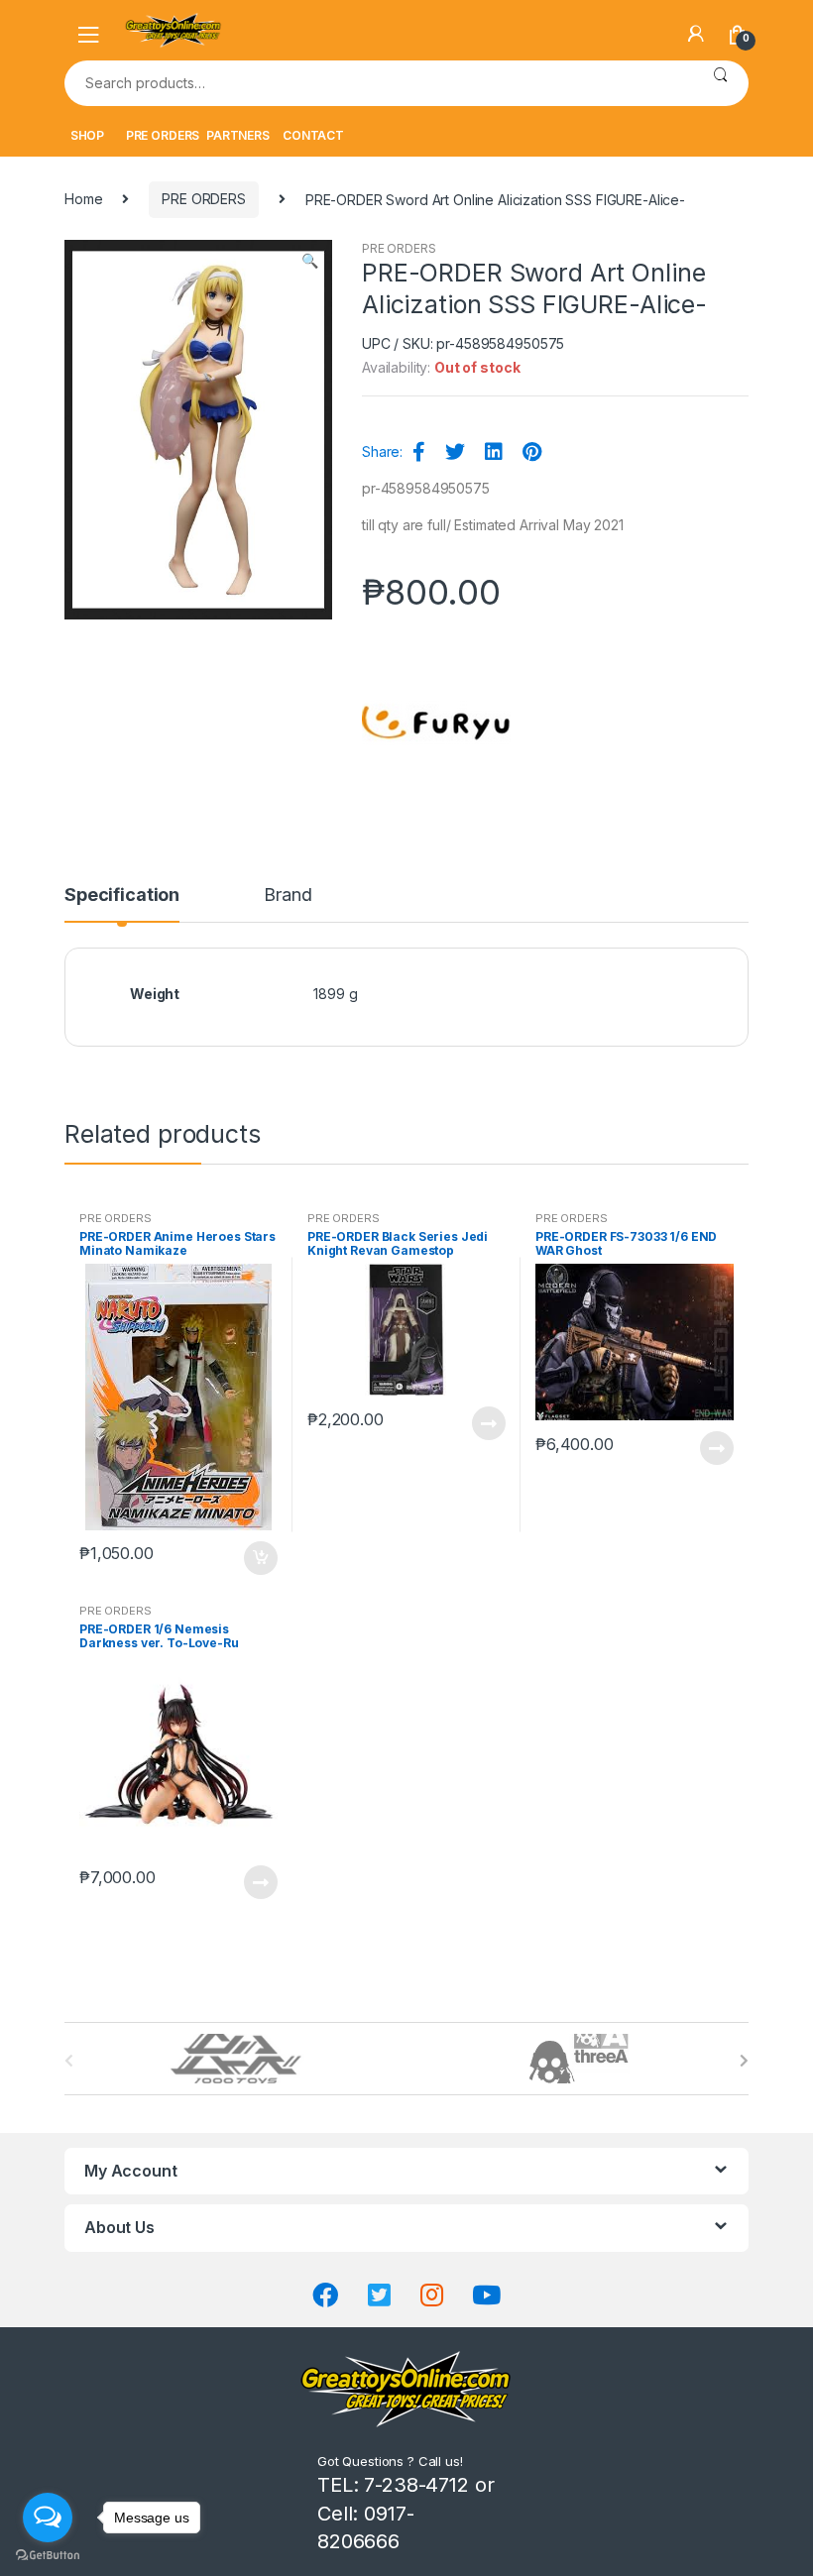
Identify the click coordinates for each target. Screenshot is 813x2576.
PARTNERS (238, 135)
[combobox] (378, 83)
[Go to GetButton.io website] (48, 2556)
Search (720, 83)
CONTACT (313, 135)
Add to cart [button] (260, 1558)
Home (83, 199)
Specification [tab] (122, 896)
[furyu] (436, 723)
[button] (309, 263)
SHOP (87, 135)
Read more (488, 1423)
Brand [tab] (288, 896)
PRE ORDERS (163, 135)
